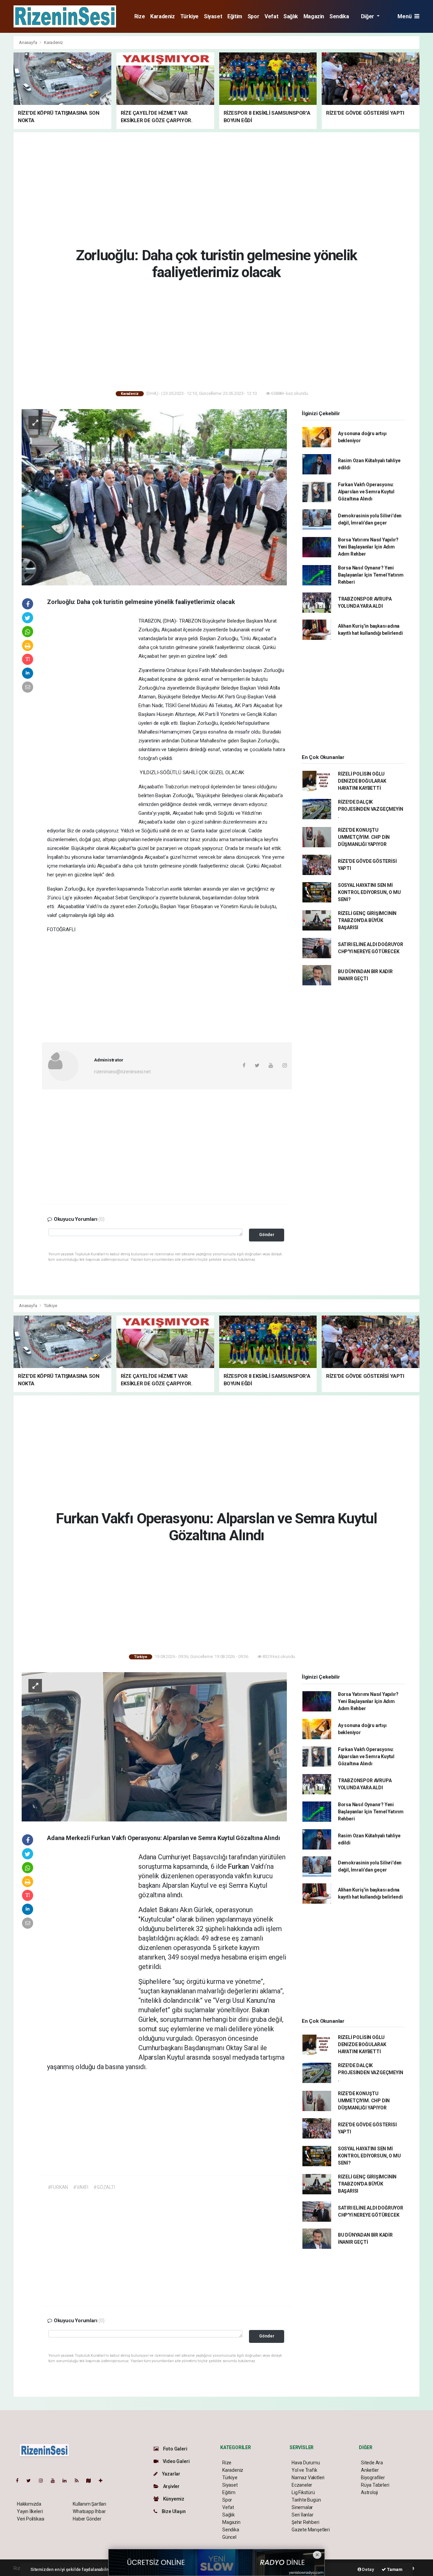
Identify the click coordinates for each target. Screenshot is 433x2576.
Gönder (267, 1235)
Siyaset (213, 16)
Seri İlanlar (303, 2515)
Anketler (370, 2470)
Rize (140, 16)
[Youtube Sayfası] (55, 2481)
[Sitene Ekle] (103, 2481)
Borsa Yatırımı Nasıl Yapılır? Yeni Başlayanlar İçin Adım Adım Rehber (368, 547)
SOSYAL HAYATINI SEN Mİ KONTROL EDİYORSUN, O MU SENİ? (369, 892)
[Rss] (79, 2481)
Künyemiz (173, 2499)
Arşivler (171, 2486)
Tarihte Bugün (306, 2500)
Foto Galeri (175, 2449)
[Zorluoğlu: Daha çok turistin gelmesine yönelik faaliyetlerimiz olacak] (154, 497)
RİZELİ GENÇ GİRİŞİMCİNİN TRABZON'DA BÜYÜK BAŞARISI (367, 920)
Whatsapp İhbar (89, 2511)
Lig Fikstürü (303, 2492)
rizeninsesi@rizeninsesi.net (122, 1072)
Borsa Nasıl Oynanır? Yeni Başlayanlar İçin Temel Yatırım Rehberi (371, 575)
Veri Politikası (31, 2519)
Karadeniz (162, 16)
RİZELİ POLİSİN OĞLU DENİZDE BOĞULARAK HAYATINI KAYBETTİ (362, 781)
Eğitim (235, 16)
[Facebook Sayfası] (20, 2481)
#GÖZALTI (104, 2187)
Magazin (314, 16)
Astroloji (369, 2492)
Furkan (239, 1866)
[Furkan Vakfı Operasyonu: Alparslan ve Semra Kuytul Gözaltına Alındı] (154, 1746)
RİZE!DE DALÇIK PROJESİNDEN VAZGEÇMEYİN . (371, 809)
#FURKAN (58, 2187)
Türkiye (189, 16)
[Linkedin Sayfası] (67, 2481)
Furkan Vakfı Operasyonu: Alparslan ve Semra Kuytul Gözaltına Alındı (366, 492)
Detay (368, 2569)
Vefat (271, 16)
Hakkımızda (29, 2504)
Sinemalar (302, 2507)
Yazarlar (171, 2474)
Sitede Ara (372, 2463)
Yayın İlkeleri (30, 2511)
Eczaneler (302, 2485)
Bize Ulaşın (173, 2511)
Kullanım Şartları (89, 2504)
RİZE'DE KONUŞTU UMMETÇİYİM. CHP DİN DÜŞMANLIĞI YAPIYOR (364, 837)
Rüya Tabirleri (375, 2485)
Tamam (394, 2569)
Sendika (339, 16)
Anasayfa (28, 42)
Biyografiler (373, 2478)
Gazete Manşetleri (311, 2530)
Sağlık (291, 16)
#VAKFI (81, 2187)
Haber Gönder (87, 2519)
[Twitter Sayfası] (31, 2481)
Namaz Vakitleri (308, 2478)
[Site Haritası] (91, 2481)
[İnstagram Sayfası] (44, 2481)
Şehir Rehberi (305, 2522)
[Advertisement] (216, 188)
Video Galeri (176, 2461)
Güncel (229, 2537)
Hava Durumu (306, 2463)
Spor (253, 16)
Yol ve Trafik (304, 2470)
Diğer (368, 16)
